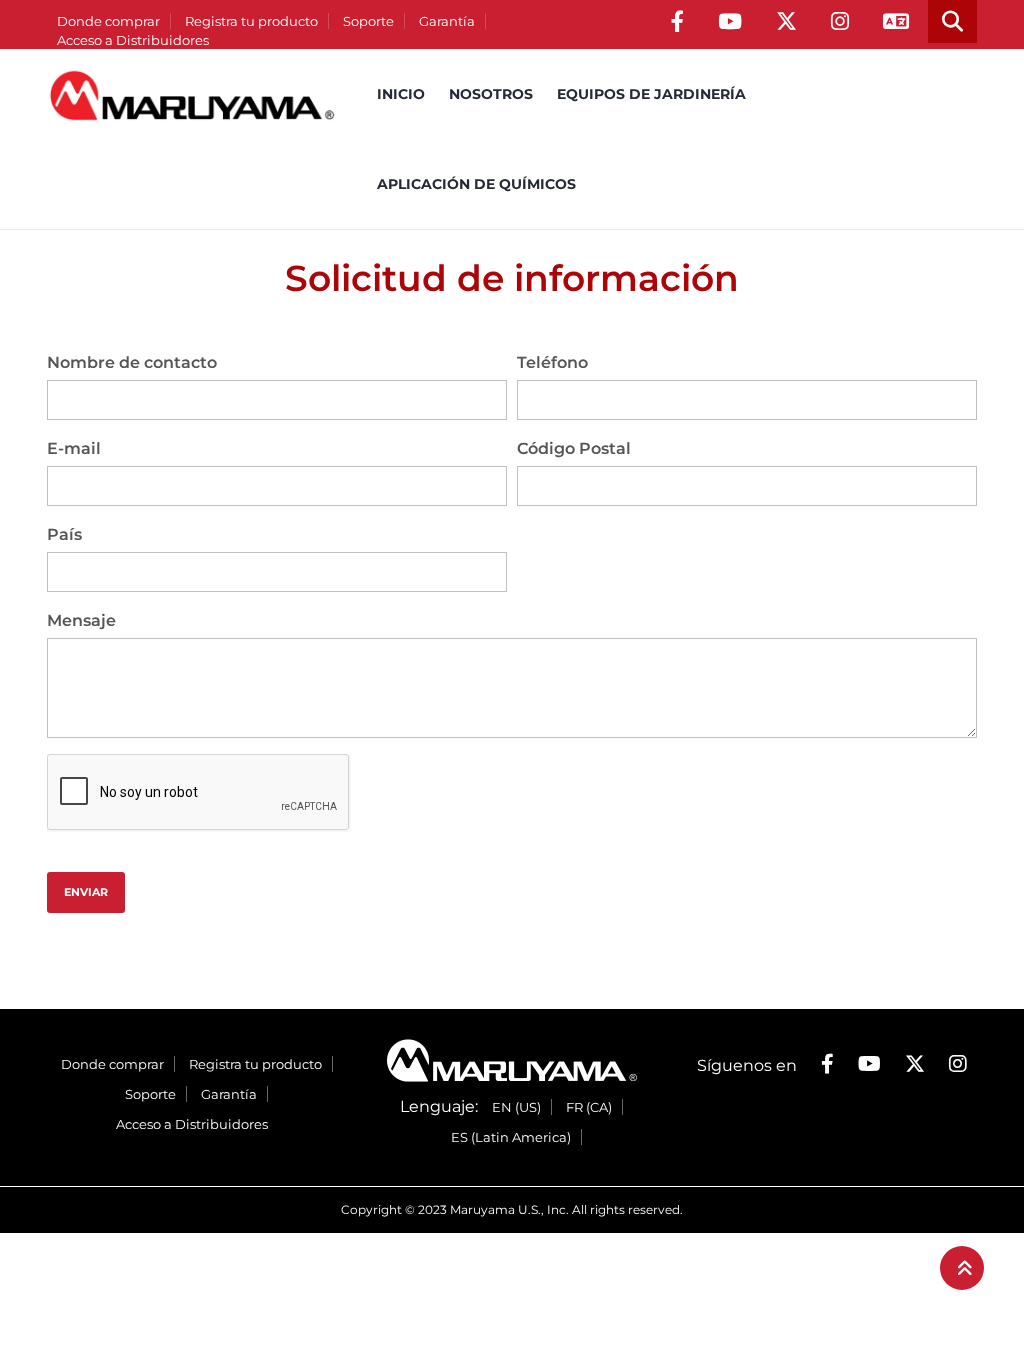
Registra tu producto (251, 21)
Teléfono (552, 362)
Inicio (401, 94)
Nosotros (491, 94)
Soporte (368, 21)
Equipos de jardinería (651, 94)
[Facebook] (677, 21)
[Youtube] (730, 21)
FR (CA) (589, 1107)
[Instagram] (840, 21)
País (64, 534)
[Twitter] (786, 21)
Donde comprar (108, 21)
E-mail (74, 448)
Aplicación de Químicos (476, 184)
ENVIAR (86, 892)
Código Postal (574, 448)
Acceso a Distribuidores (133, 40)
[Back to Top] (962, 1268)
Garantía (447, 21)
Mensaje (81, 620)
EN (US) (516, 1107)
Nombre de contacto (132, 362)
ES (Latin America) (511, 1137)
